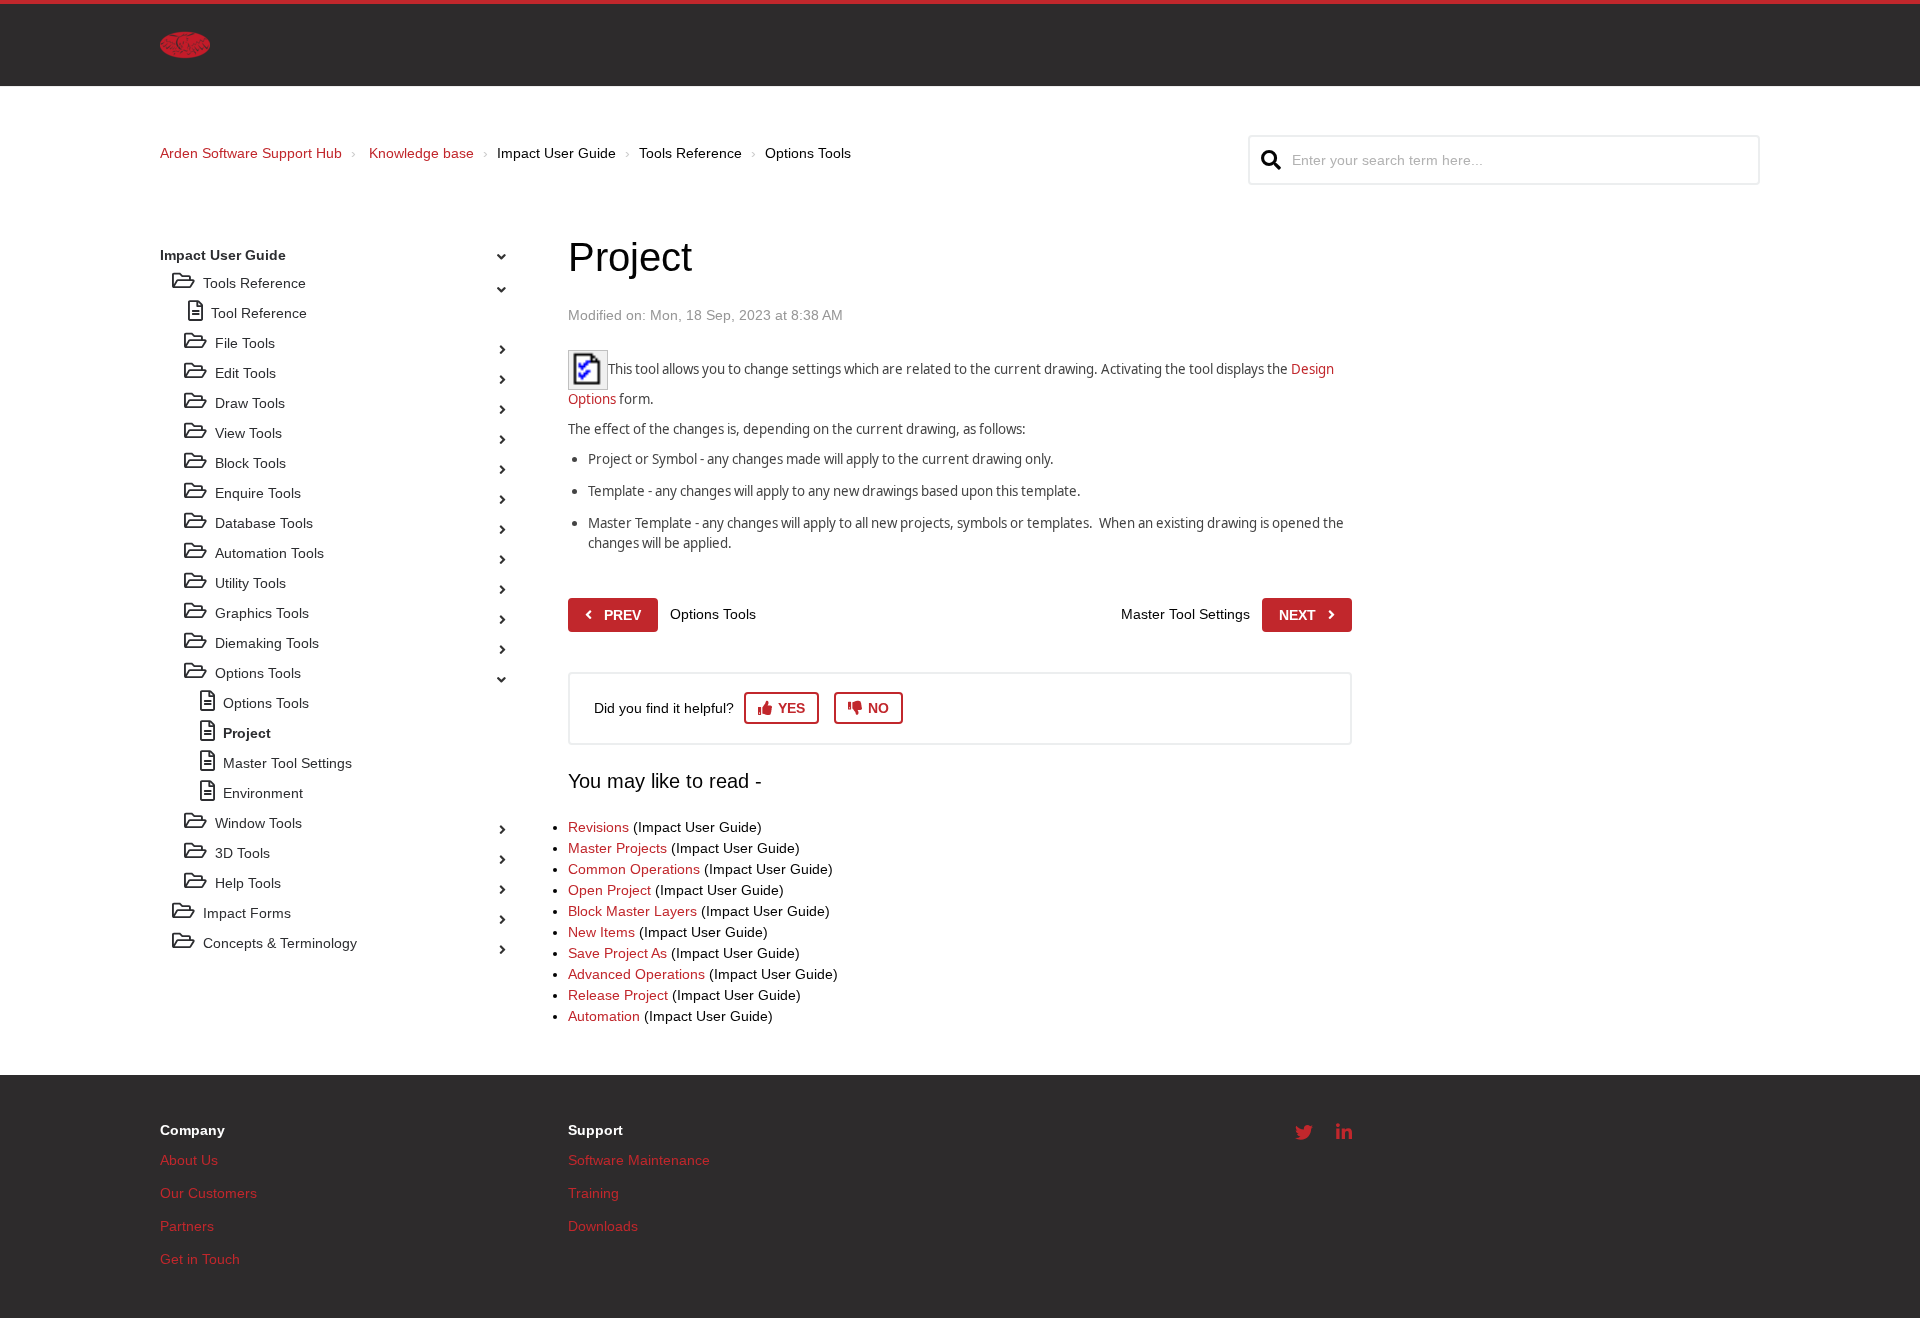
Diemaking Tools (267, 643)
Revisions (598, 827)
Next (1297, 615)
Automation (604, 1016)
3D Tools (242, 853)
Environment (263, 793)
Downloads (603, 1226)
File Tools (245, 343)
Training (593, 1193)
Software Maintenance (639, 1160)
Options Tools (258, 673)
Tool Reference (259, 313)
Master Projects (617, 848)
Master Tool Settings (287, 763)
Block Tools (250, 463)
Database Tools (264, 523)
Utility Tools (250, 583)
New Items (601, 932)
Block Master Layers (632, 911)
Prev (622, 615)
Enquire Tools (258, 493)
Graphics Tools (262, 613)
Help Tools (248, 883)
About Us (189, 1160)
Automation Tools (269, 553)
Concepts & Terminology (280, 943)
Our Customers (208, 1193)
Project (247, 733)
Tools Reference (254, 283)
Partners (187, 1226)
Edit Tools (245, 373)
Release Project (618, 995)
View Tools (248, 433)
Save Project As (617, 953)
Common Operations (634, 869)
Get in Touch (200, 1259)
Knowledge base (421, 153)
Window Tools (258, 823)
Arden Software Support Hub (251, 153)
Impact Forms (247, 913)
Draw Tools (250, 403)
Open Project (609, 890)
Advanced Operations (636, 974)
